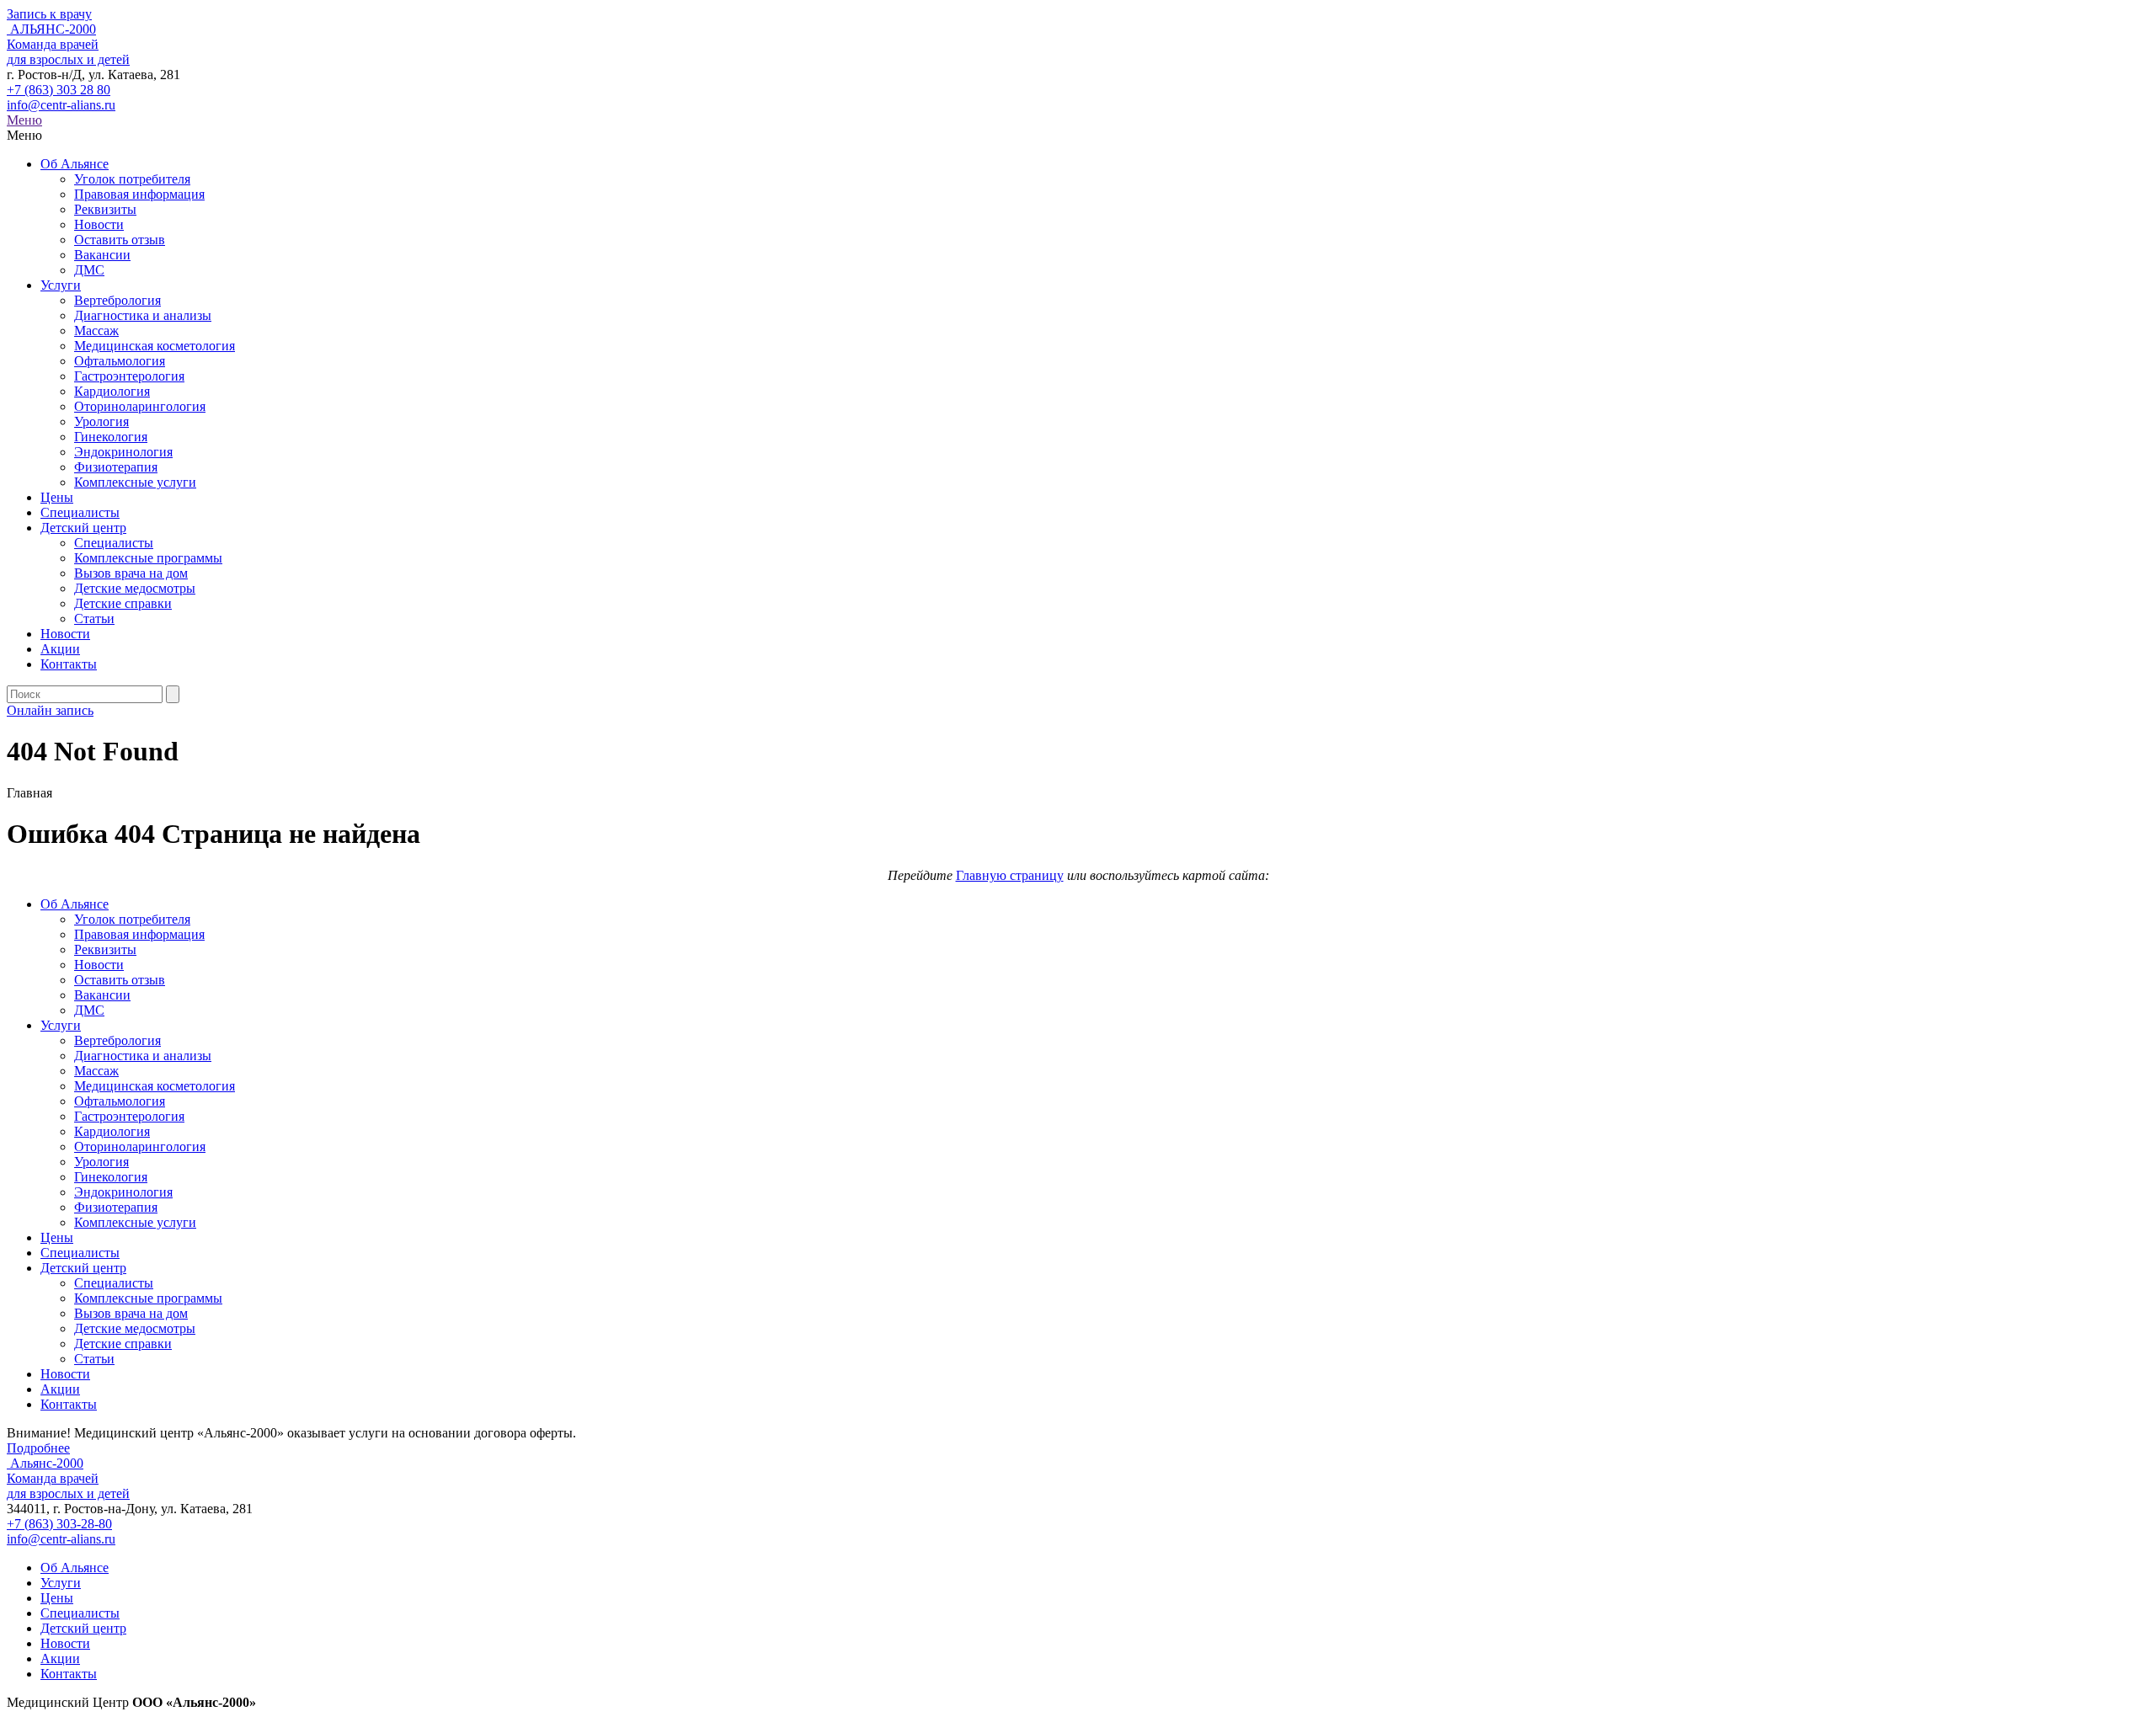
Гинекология (111, 437)
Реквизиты (105, 209)
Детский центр (83, 528)
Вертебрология (117, 300)
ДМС (89, 270)
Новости (99, 224)
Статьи (94, 619)
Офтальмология (120, 361)
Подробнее (38, 1448)
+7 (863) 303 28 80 (59, 90)
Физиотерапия (116, 467)
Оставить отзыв (120, 240)
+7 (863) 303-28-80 (59, 1524)
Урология (101, 421)
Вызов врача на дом (131, 573)
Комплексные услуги (135, 482)
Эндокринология (123, 452)
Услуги (61, 285)
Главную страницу (1010, 875)
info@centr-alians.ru (61, 105)
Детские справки (123, 603)
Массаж (96, 331)
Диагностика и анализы (143, 315)
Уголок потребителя (132, 179)
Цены (57, 497)
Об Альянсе (75, 164)
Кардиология (112, 391)
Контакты (69, 664)
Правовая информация (139, 194)
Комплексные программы (148, 558)
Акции (60, 649)
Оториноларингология (140, 406)
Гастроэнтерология (129, 376)
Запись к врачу (49, 14)
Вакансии (102, 255)
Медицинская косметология (155, 346)
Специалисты (80, 512)
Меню (24, 120)
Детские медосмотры (135, 588)
